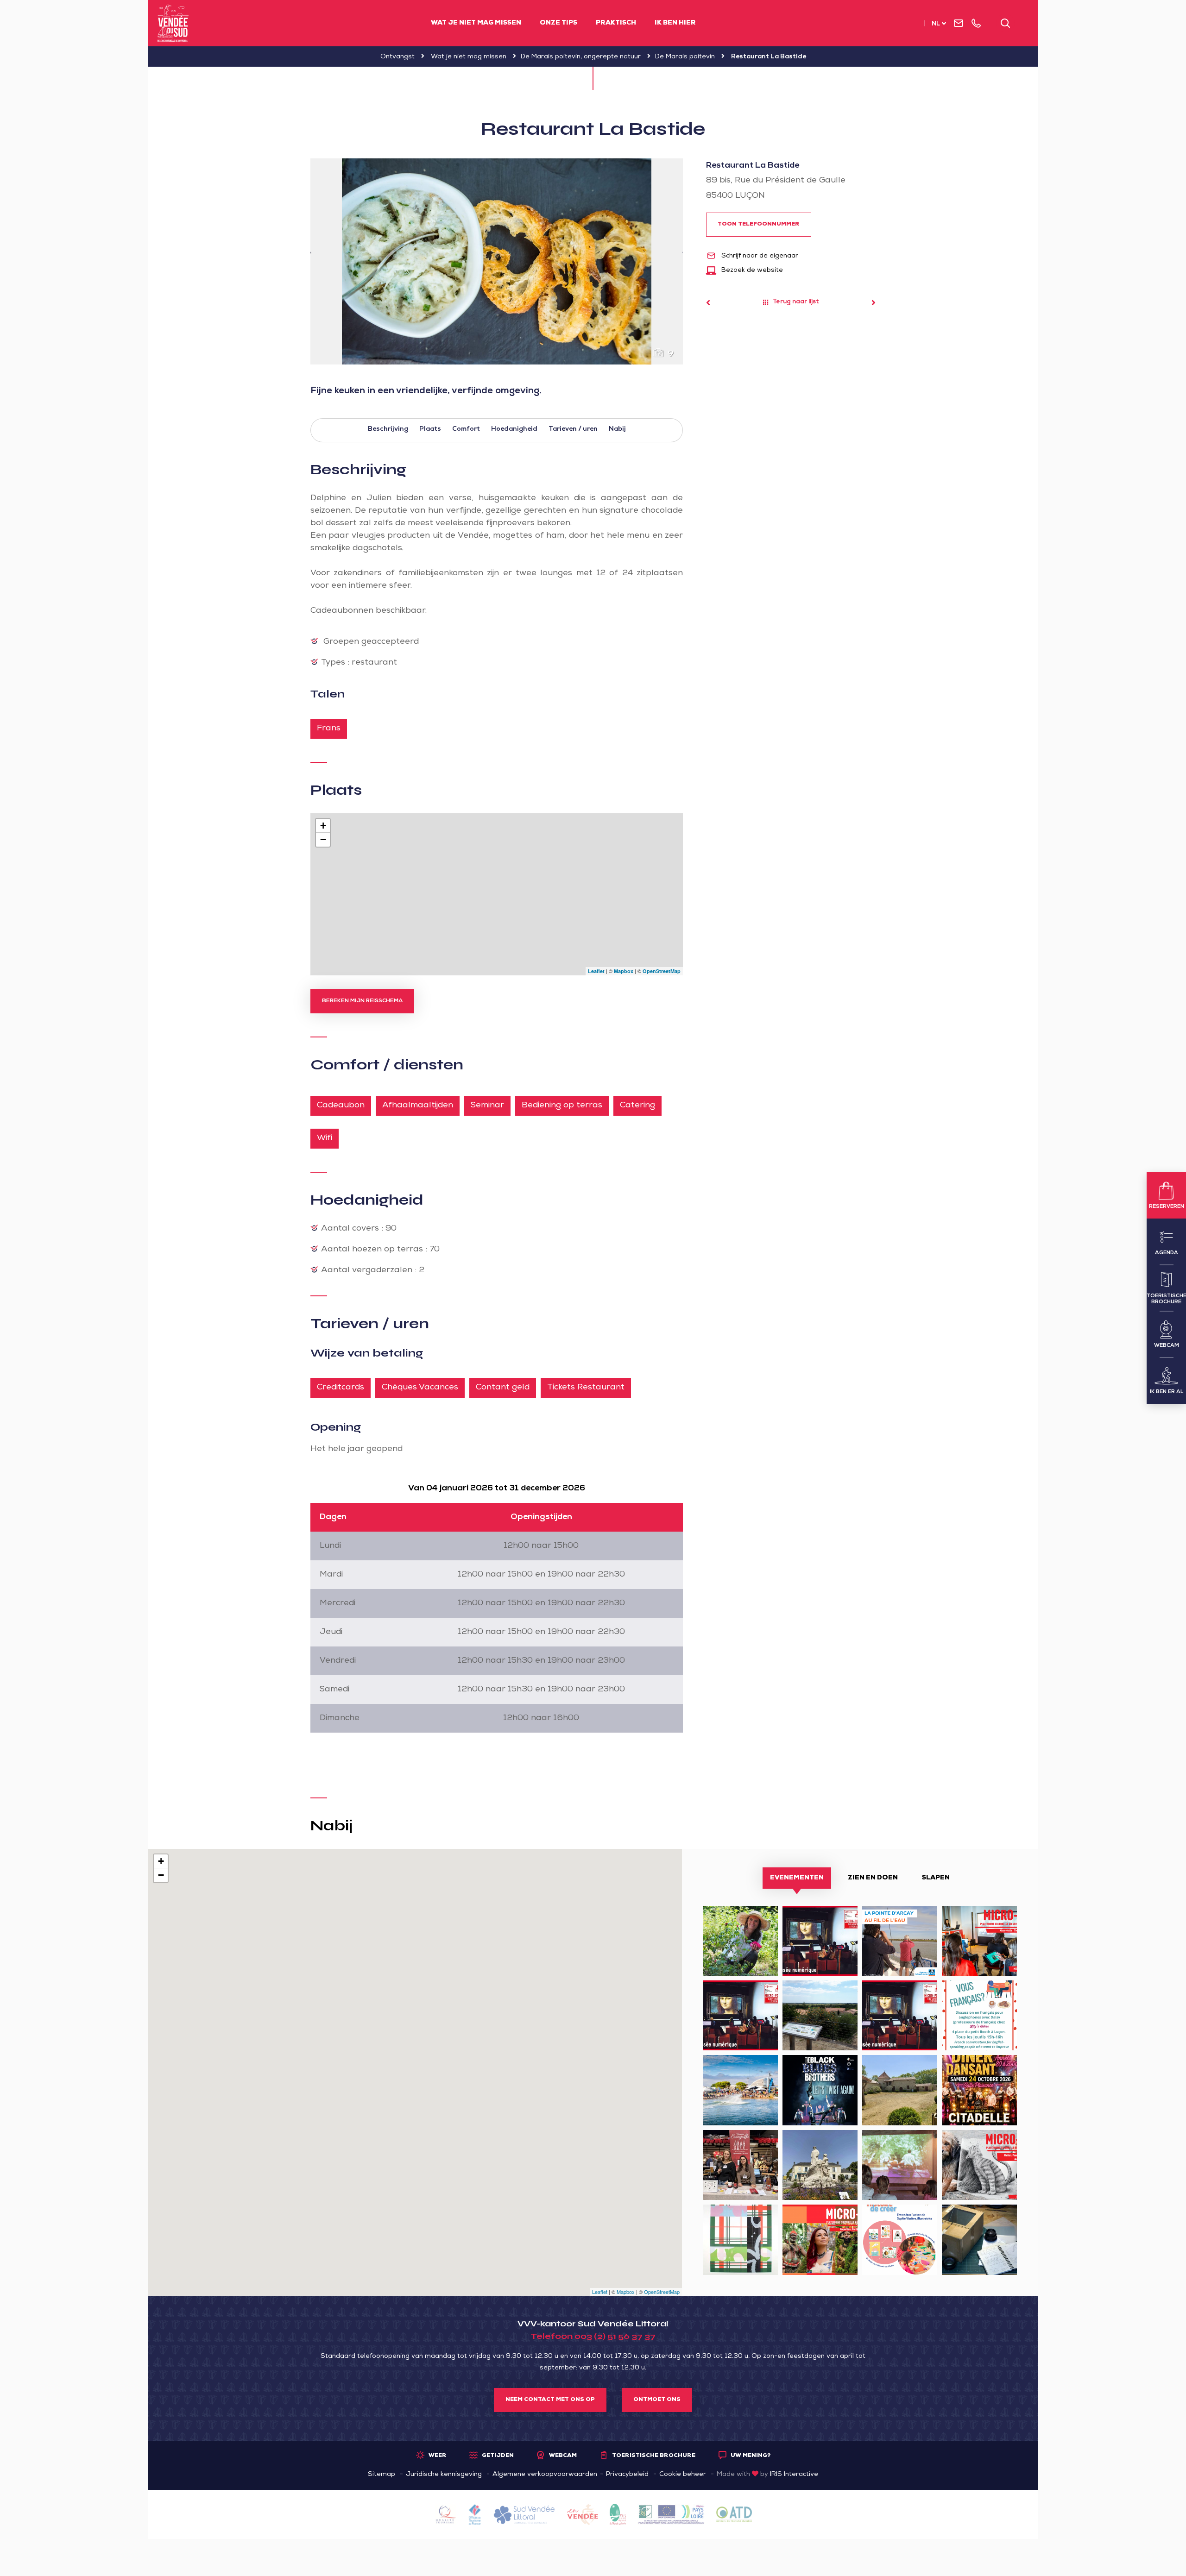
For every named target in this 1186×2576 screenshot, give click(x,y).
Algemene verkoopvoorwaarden (545, 2475)
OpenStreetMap (662, 971)
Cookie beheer (683, 2475)
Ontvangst (397, 57)
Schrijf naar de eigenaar (759, 256)
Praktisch (616, 23)
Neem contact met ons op (550, 2400)
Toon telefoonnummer (759, 225)
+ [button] (323, 826)
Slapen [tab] (936, 1878)
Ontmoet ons (657, 2400)
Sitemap (382, 2475)
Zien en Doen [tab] (873, 1878)
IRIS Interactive (794, 2475)
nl (936, 24)
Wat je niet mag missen (476, 23)
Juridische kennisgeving (444, 2475)
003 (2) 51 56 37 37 (615, 2336)
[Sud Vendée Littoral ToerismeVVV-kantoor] (173, 23)
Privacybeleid (627, 2475)
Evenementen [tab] (797, 1878)
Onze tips (558, 23)
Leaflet (596, 971)
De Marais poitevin (685, 57)
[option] (497, 261)
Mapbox (624, 971)
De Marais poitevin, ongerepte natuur (581, 57)
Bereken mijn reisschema (362, 1001)
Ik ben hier (675, 23)
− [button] (323, 839)
